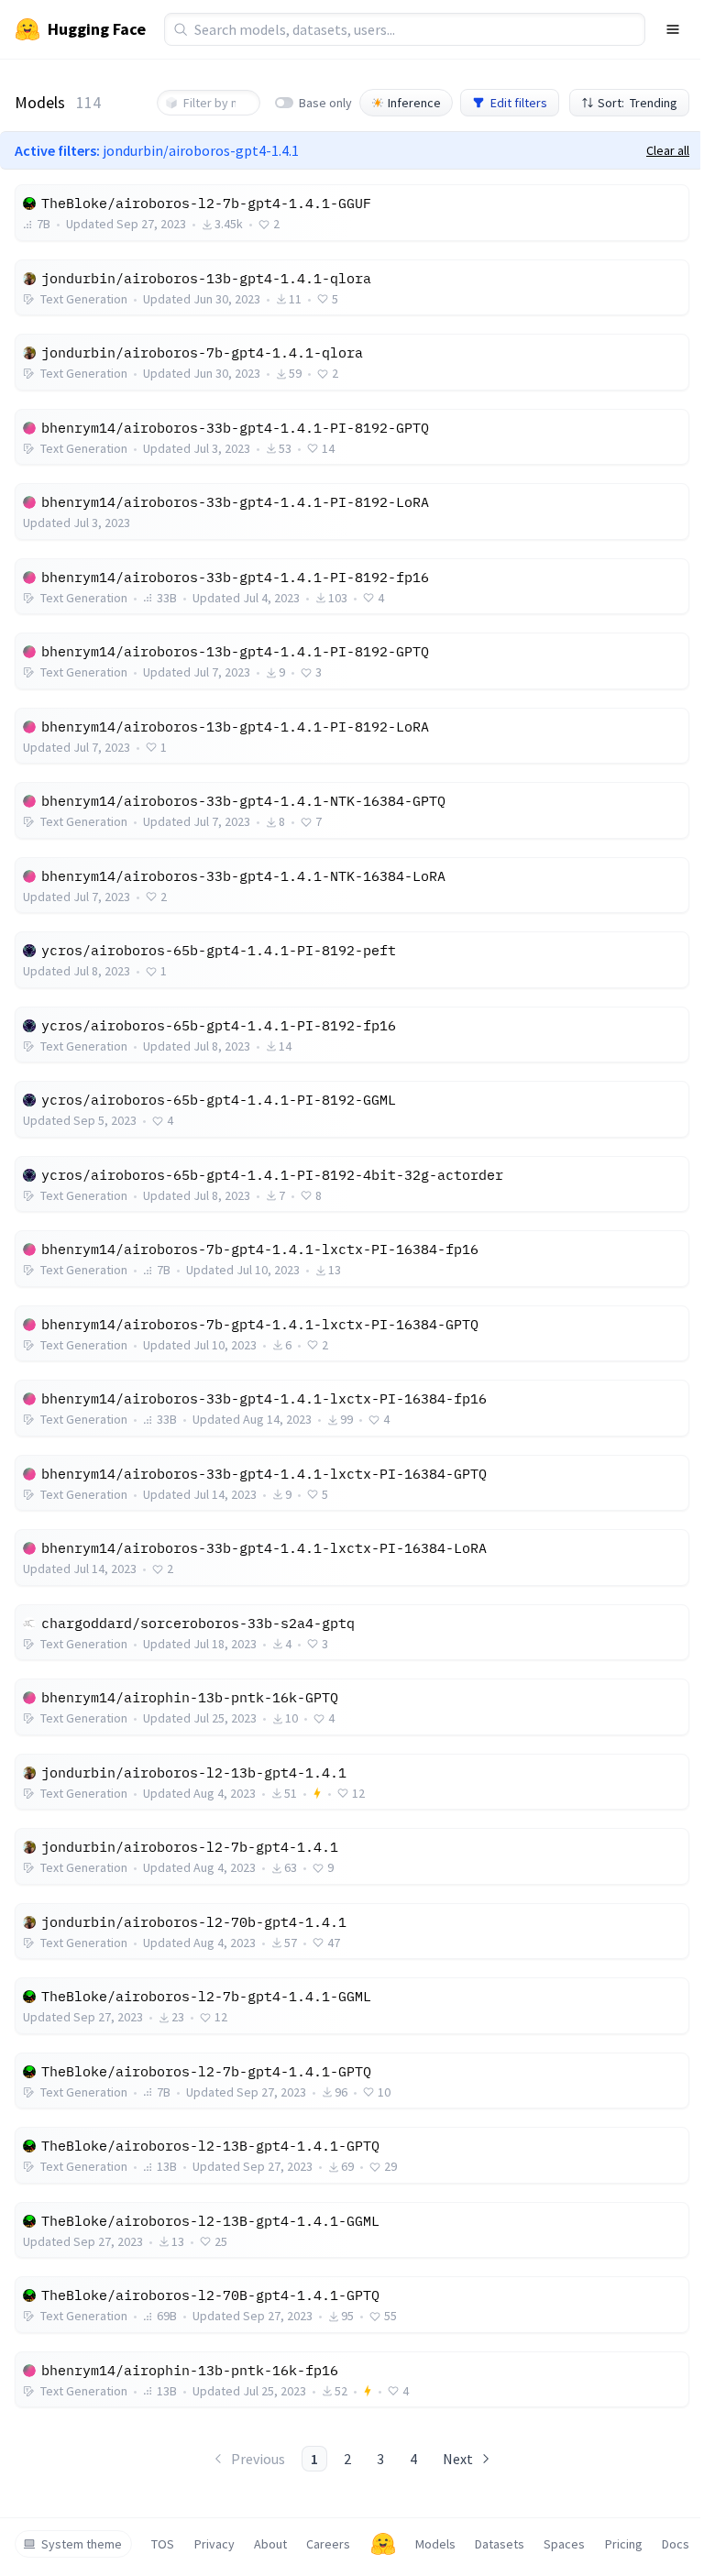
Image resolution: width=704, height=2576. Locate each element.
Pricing (624, 2544)
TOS (163, 2544)
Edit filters (519, 103)
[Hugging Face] (383, 2544)
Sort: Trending (638, 103)
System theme (82, 2544)
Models (435, 2544)
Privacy (214, 2544)
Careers (328, 2544)
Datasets (500, 2544)
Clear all (668, 150)
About (270, 2544)
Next (458, 2459)
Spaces (564, 2544)
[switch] (284, 103)
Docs (676, 2544)
